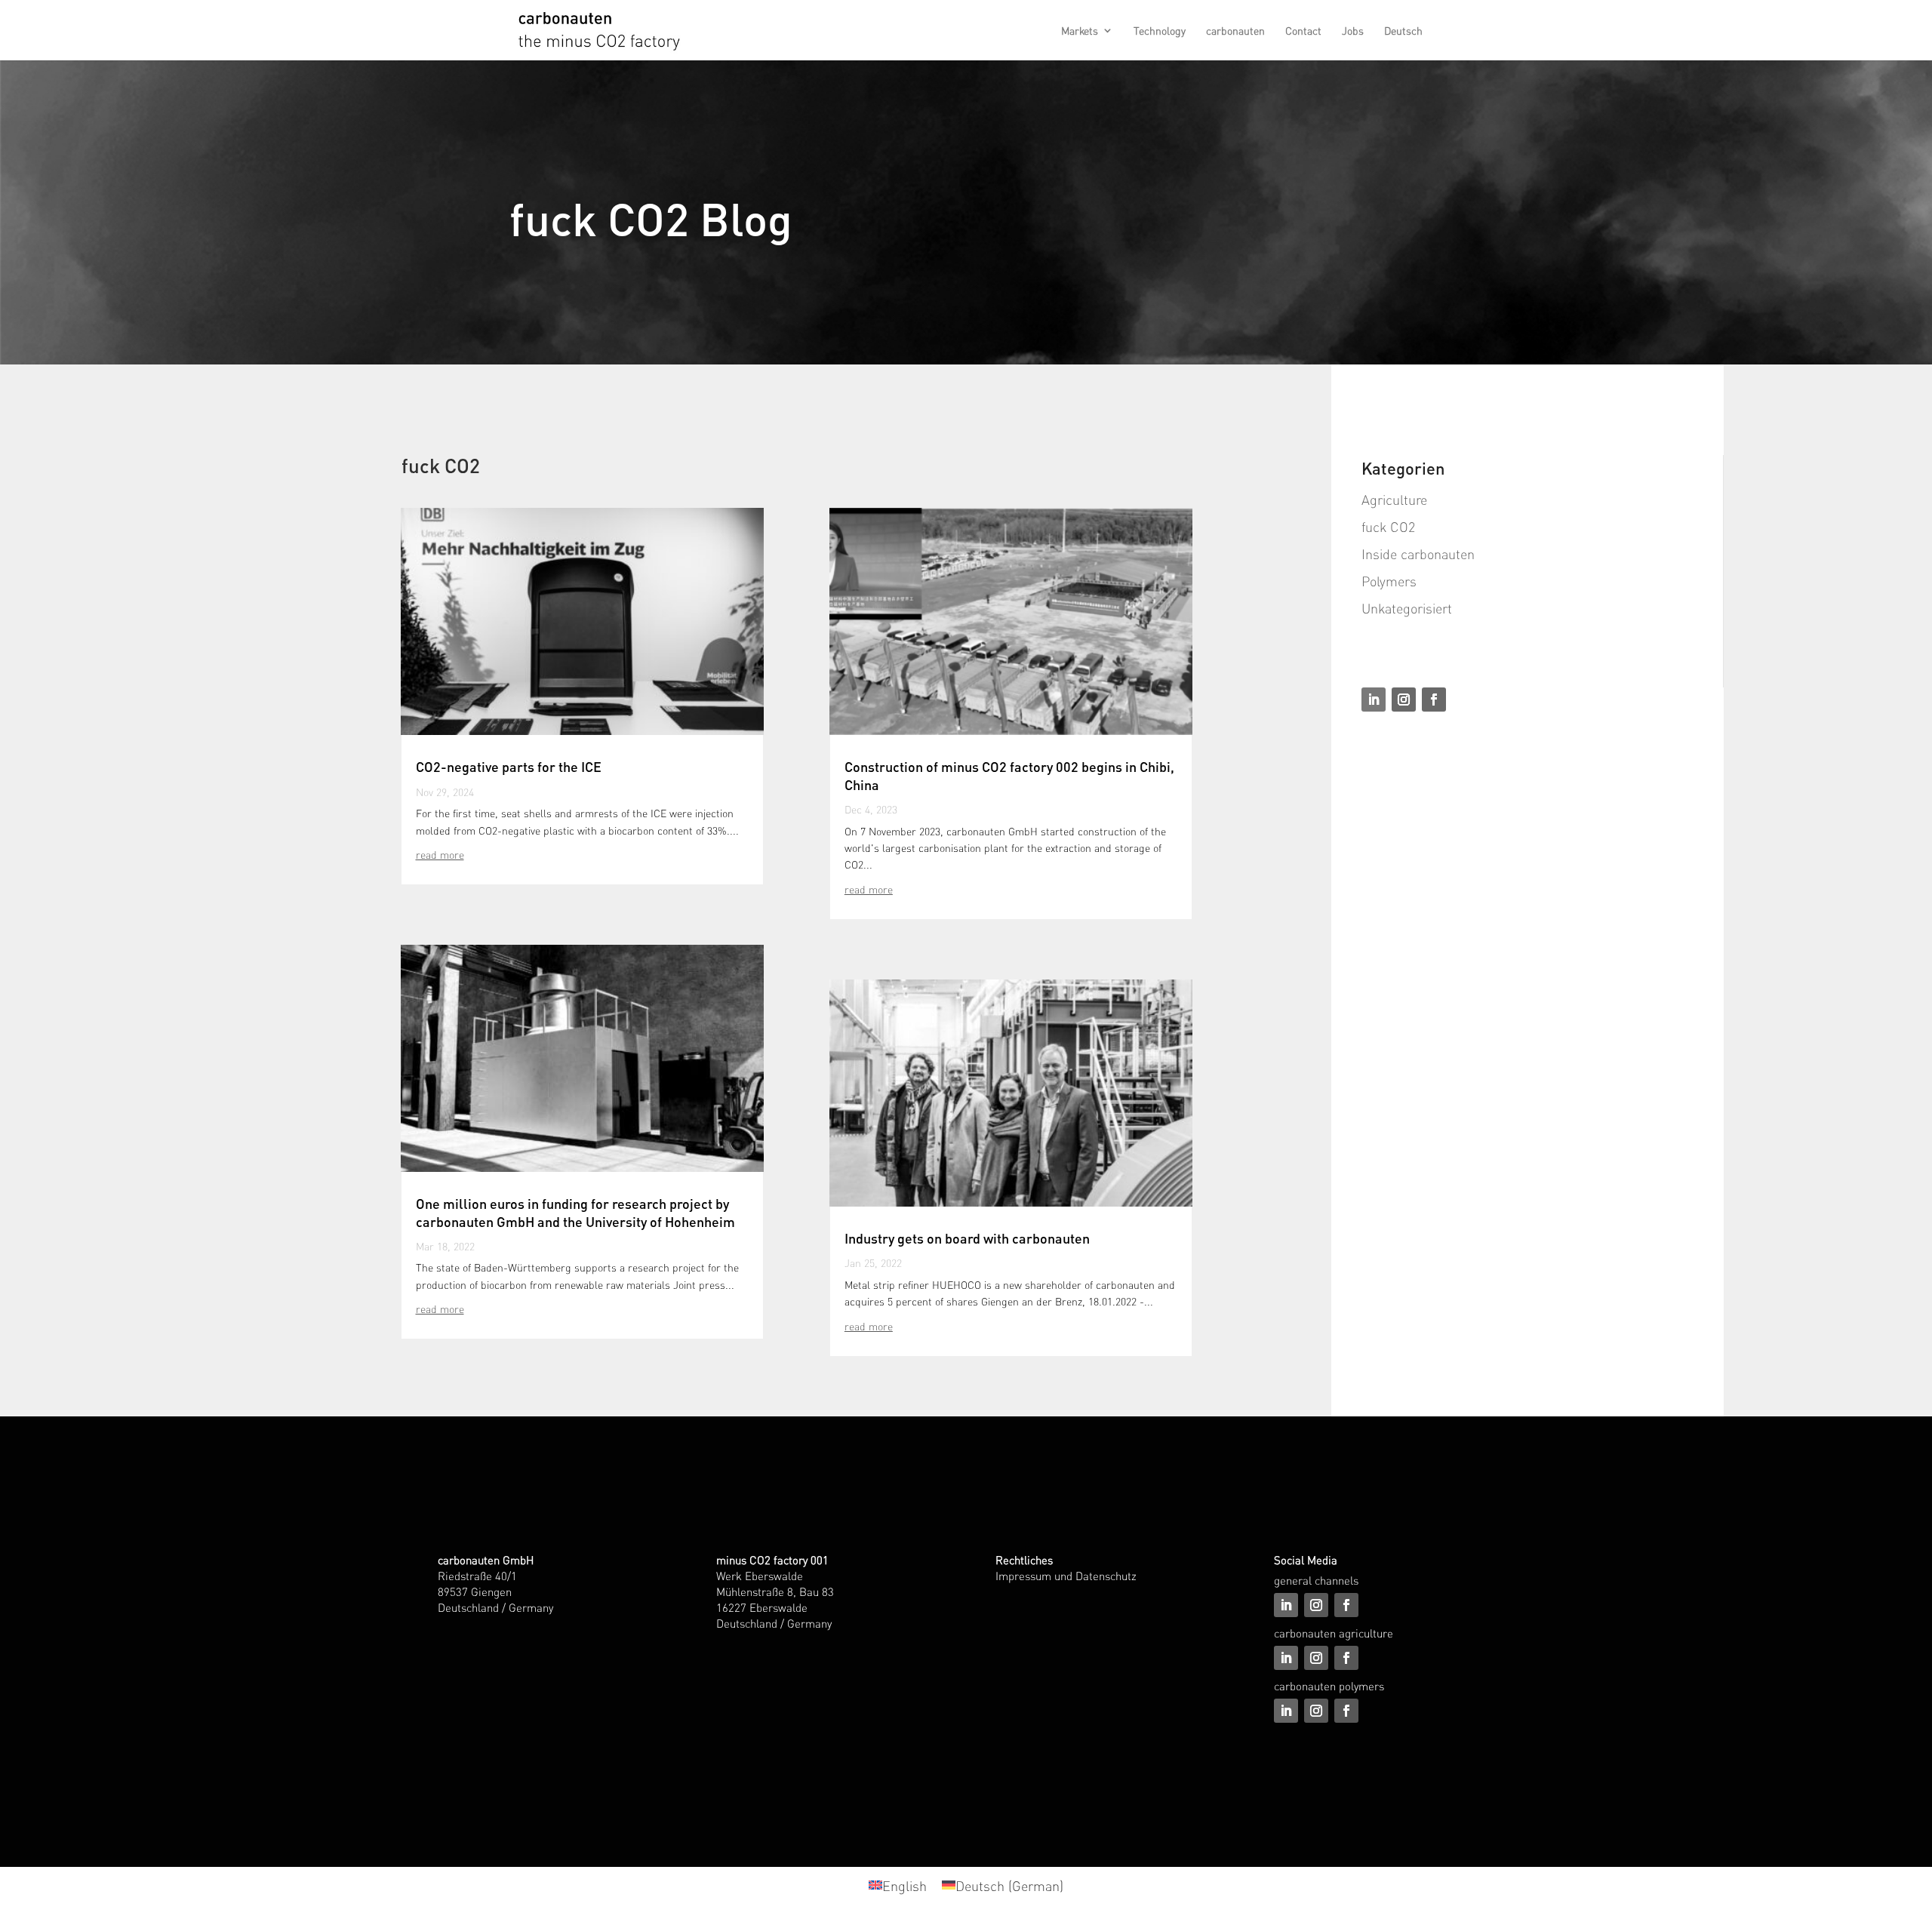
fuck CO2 (1388, 526)
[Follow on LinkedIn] (1374, 700)
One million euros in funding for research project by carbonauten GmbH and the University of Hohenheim (575, 1212)
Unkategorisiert (1407, 608)
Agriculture (1394, 499)
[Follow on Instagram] (1404, 700)
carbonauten (1235, 31)
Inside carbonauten (1418, 554)
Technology (1160, 31)
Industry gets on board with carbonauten (967, 1238)
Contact (1303, 31)
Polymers (1389, 581)
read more (440, 854)
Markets (1080, 31)
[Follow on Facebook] (1434, 700)
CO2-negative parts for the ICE (509, 766)
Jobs (1353, 31)
